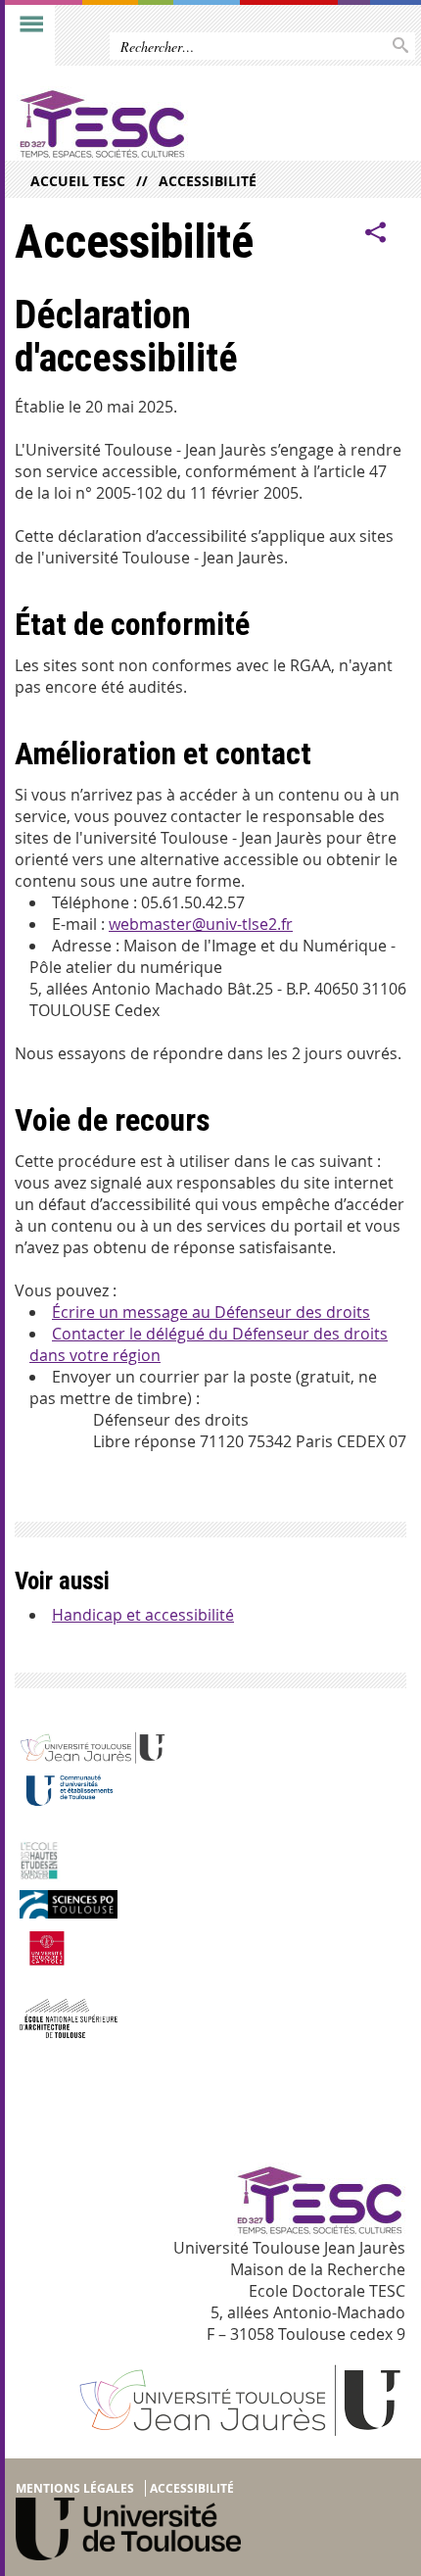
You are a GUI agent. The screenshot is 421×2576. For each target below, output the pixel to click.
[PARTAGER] (376, 232)
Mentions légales (75, 2488)
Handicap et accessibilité (143, 1615)
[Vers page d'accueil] (168, 123)
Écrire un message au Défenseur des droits (211, 1312)
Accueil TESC (78, 181)
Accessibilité (208, 181)
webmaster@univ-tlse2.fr (201, 924)
